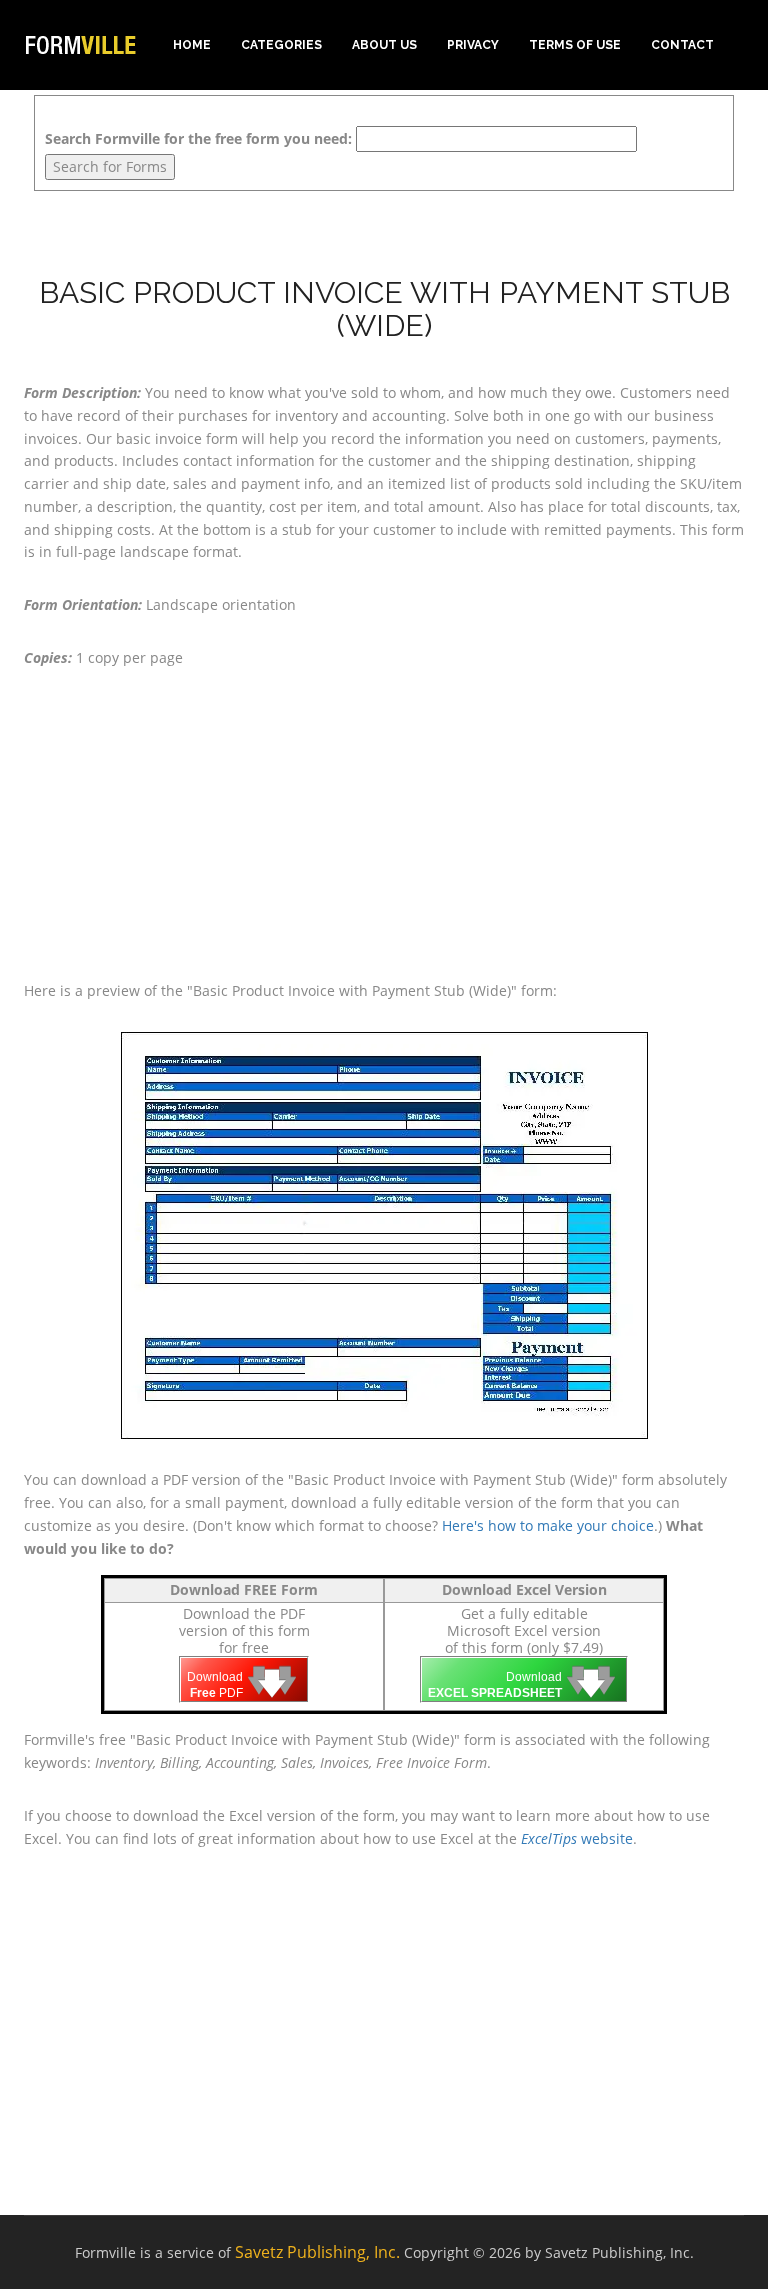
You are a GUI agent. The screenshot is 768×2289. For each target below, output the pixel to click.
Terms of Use (575, 45)
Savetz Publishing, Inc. (317, 2252)
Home (192, 45)
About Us (384, 45)
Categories (281, 45)
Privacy (473, 45)
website (577, 1838)
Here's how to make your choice (548, 1525)
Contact (682, 45)
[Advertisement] (384, 825)
